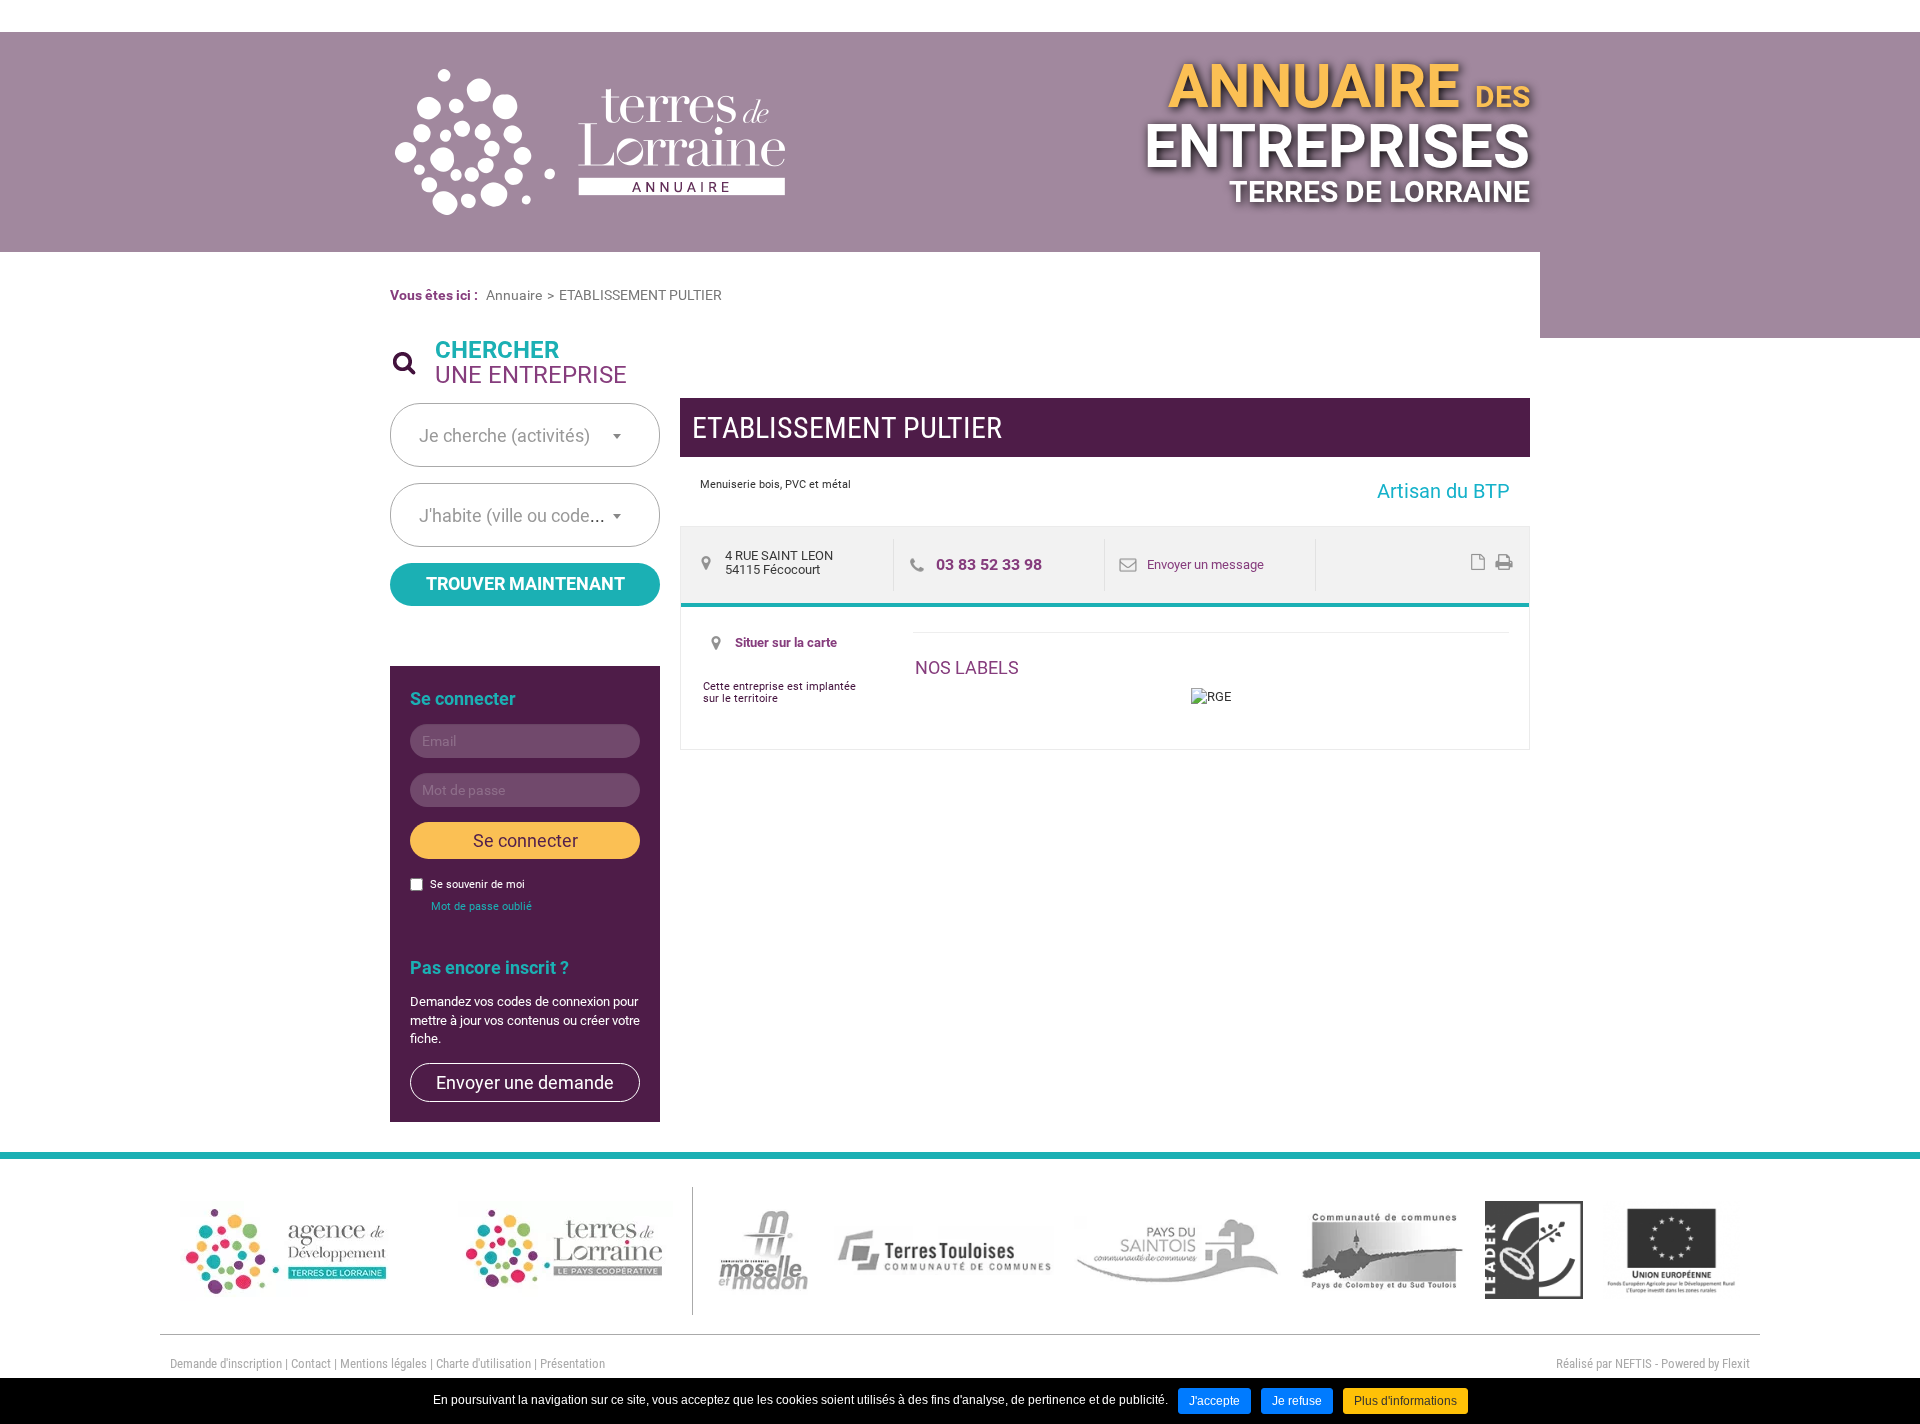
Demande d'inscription (226, 1363)
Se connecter (525, 840)
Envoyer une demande (525, 1082)
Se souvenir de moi (477, 884)
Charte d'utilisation (483, 1363)
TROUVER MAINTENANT (525, 583)
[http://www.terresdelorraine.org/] (565, 1250)
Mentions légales (383, 1363)
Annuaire (514, 295)
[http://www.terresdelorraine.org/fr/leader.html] (1534, 1249)
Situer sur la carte (786, 642)
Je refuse (1297, 1401)
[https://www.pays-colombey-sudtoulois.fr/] (1383, 1249)
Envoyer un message (1205, 564)
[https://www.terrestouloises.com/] (944, 1249)
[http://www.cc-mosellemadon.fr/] (763, 1249)
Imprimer (1504, 562)
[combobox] (519, 435)
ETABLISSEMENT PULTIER (640, 295)
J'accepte (1214, 1401)
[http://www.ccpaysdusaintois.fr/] (1177, 1249)
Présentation (572, 1363)
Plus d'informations (1405, 1401)
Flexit (1736, 1363)
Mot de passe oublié (481, 906)
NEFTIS (1633, 1363)
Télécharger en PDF (1478, 562)
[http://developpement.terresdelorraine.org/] (287, 1250)
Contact (311, 1363)
